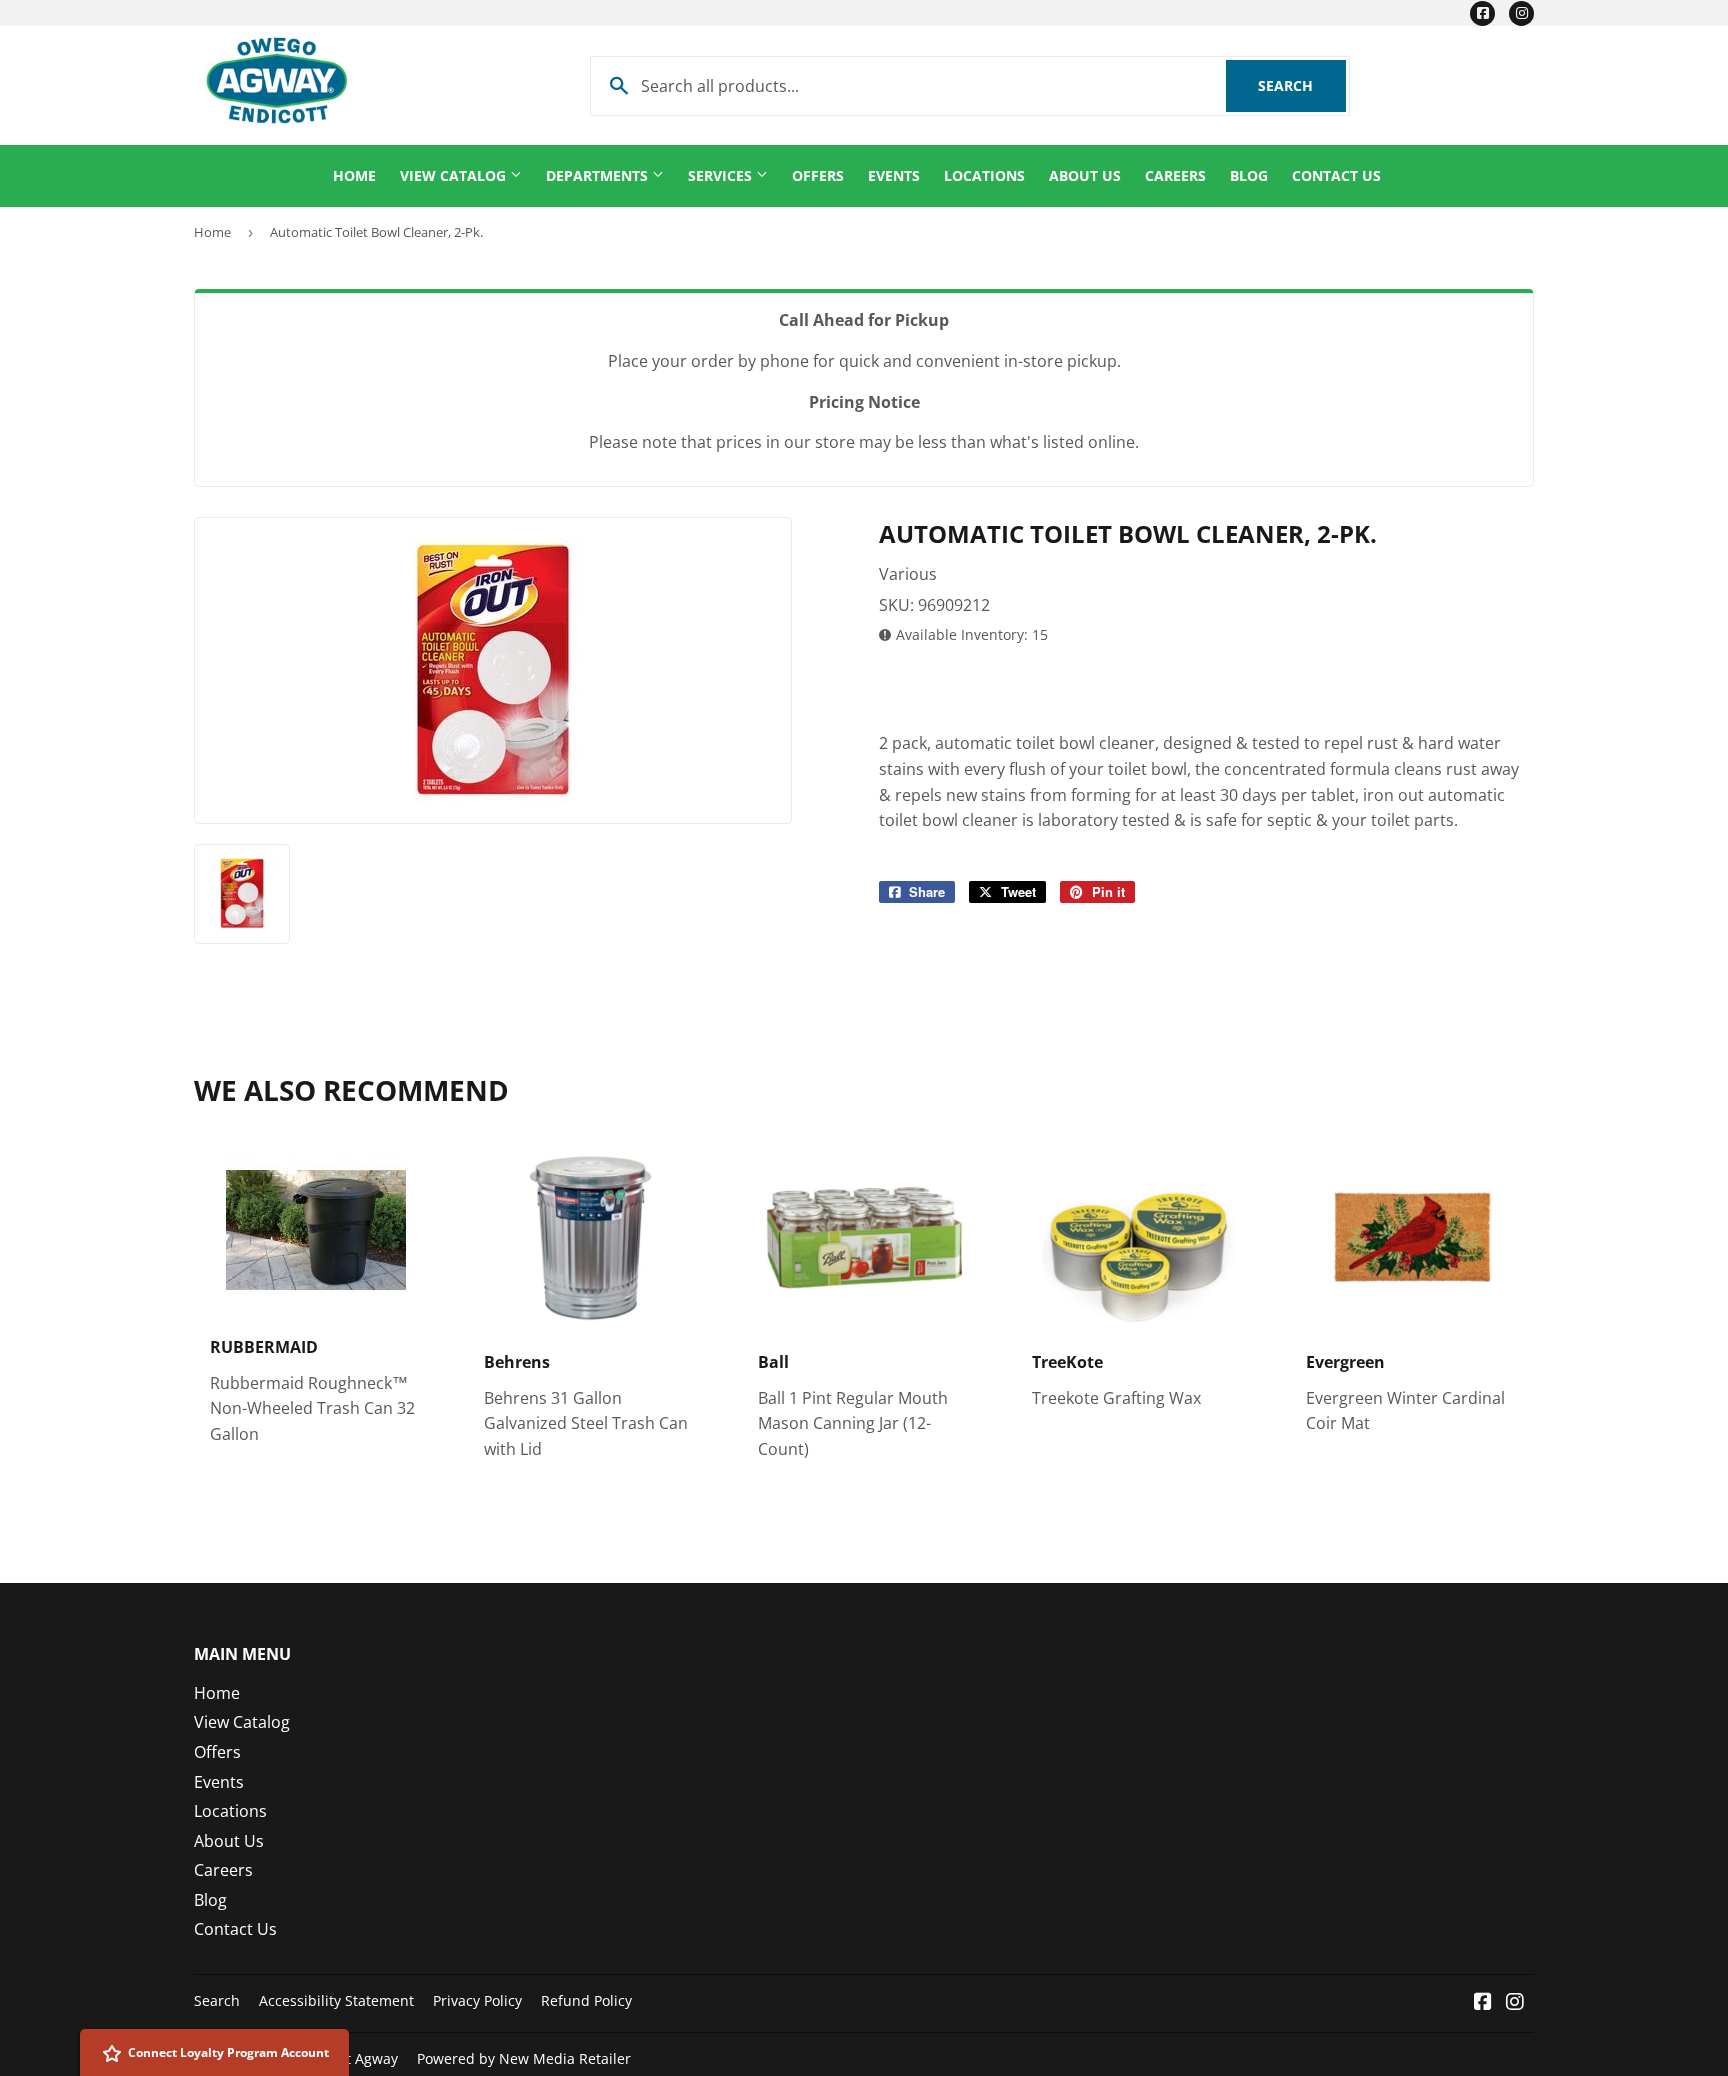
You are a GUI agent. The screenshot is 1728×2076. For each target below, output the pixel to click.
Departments (599, 175)
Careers (1175, 175)
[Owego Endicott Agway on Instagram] (1515, 2003)
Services (722, 175)
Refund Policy (586, 2000)
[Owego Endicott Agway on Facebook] (1483, 2003)
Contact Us (1336, 175)
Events (894, 175)
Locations (984, 175)
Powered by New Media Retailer (524, 2058)
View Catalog (455, 175)
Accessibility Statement (336, 2000)
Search (1302, 85)
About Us (1085, 175)
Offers (818, 175)
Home (354, 175)
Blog (1249, 175)
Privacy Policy (477, 2000)
